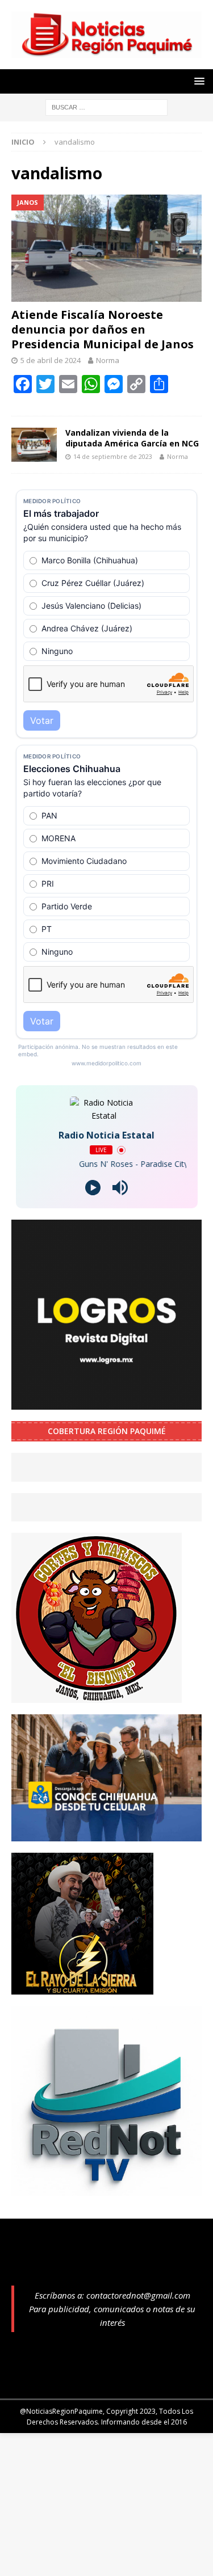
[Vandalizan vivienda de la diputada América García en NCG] (34, 445)
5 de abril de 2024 (51, 360)
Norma (108, 360)
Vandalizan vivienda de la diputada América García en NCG (132, 438)
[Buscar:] (106, 106)
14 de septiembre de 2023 (113, 456)
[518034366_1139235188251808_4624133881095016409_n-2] (106, 2189)
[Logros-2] (106, 1403)
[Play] (93, 1188)
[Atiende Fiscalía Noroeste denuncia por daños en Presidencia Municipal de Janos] (106, 248)
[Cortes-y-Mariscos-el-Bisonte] (97, 1696)
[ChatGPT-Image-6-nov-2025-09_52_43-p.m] (106, 1834)
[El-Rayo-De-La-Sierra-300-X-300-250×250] (82, 1987)
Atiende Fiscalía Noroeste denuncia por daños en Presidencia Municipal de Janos (103, 329)
